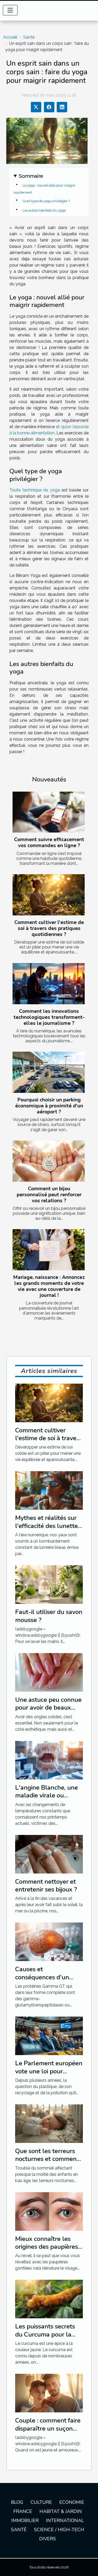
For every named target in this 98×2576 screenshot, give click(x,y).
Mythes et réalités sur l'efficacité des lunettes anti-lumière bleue (48, 1526)
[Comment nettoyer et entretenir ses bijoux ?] (49, 1854)
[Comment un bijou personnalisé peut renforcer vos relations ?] (49, 1161)
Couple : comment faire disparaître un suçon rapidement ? (48, 2428)
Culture (41, 2502)
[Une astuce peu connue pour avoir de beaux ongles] (49, 1672)
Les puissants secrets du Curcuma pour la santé (45, 2334)
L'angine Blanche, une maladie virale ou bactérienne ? (47, 1795)
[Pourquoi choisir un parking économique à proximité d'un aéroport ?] (49, 1072)
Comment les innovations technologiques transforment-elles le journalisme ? (49, 1017)
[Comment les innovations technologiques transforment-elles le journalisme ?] (49, 984)
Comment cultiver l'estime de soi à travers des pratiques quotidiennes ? (49, 928)
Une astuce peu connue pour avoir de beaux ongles (48, 1708)
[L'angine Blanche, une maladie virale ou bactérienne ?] (49, 1760)
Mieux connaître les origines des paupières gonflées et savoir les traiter (47, 2251)
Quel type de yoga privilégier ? (46, 201)
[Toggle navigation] (10, 10)
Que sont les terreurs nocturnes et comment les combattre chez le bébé (47, 2163)
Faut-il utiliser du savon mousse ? (49, 1616)
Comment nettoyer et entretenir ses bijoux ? (46, 1885)
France (23, 2511)
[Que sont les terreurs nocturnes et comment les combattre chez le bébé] (49, 2123)
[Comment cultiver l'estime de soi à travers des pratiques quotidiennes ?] (49, 895)
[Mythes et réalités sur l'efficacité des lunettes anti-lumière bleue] (49, 1490)
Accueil (10, 37)
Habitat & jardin (61, 2511)
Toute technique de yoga (35, 490)
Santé (29, 37)
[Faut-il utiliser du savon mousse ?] (49, 1584)
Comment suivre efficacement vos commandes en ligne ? (49, 843)
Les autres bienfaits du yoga (44, 210)
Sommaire (31, 176)
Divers (48, 2539)
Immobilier (25, 2520)
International (65, 2520)
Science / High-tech (59, 2530)
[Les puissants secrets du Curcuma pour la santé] (49, 2299)
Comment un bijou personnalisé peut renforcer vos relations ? (49, 1195)
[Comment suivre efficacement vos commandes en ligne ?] (49, 812)
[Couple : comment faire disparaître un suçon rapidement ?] (49, 2393)
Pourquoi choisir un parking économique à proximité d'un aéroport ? (49, 1106)
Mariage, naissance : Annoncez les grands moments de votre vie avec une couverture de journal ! (49, 1286)
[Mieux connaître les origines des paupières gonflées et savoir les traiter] (49, 2211)
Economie (72, 2502)
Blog (17, 2502)
